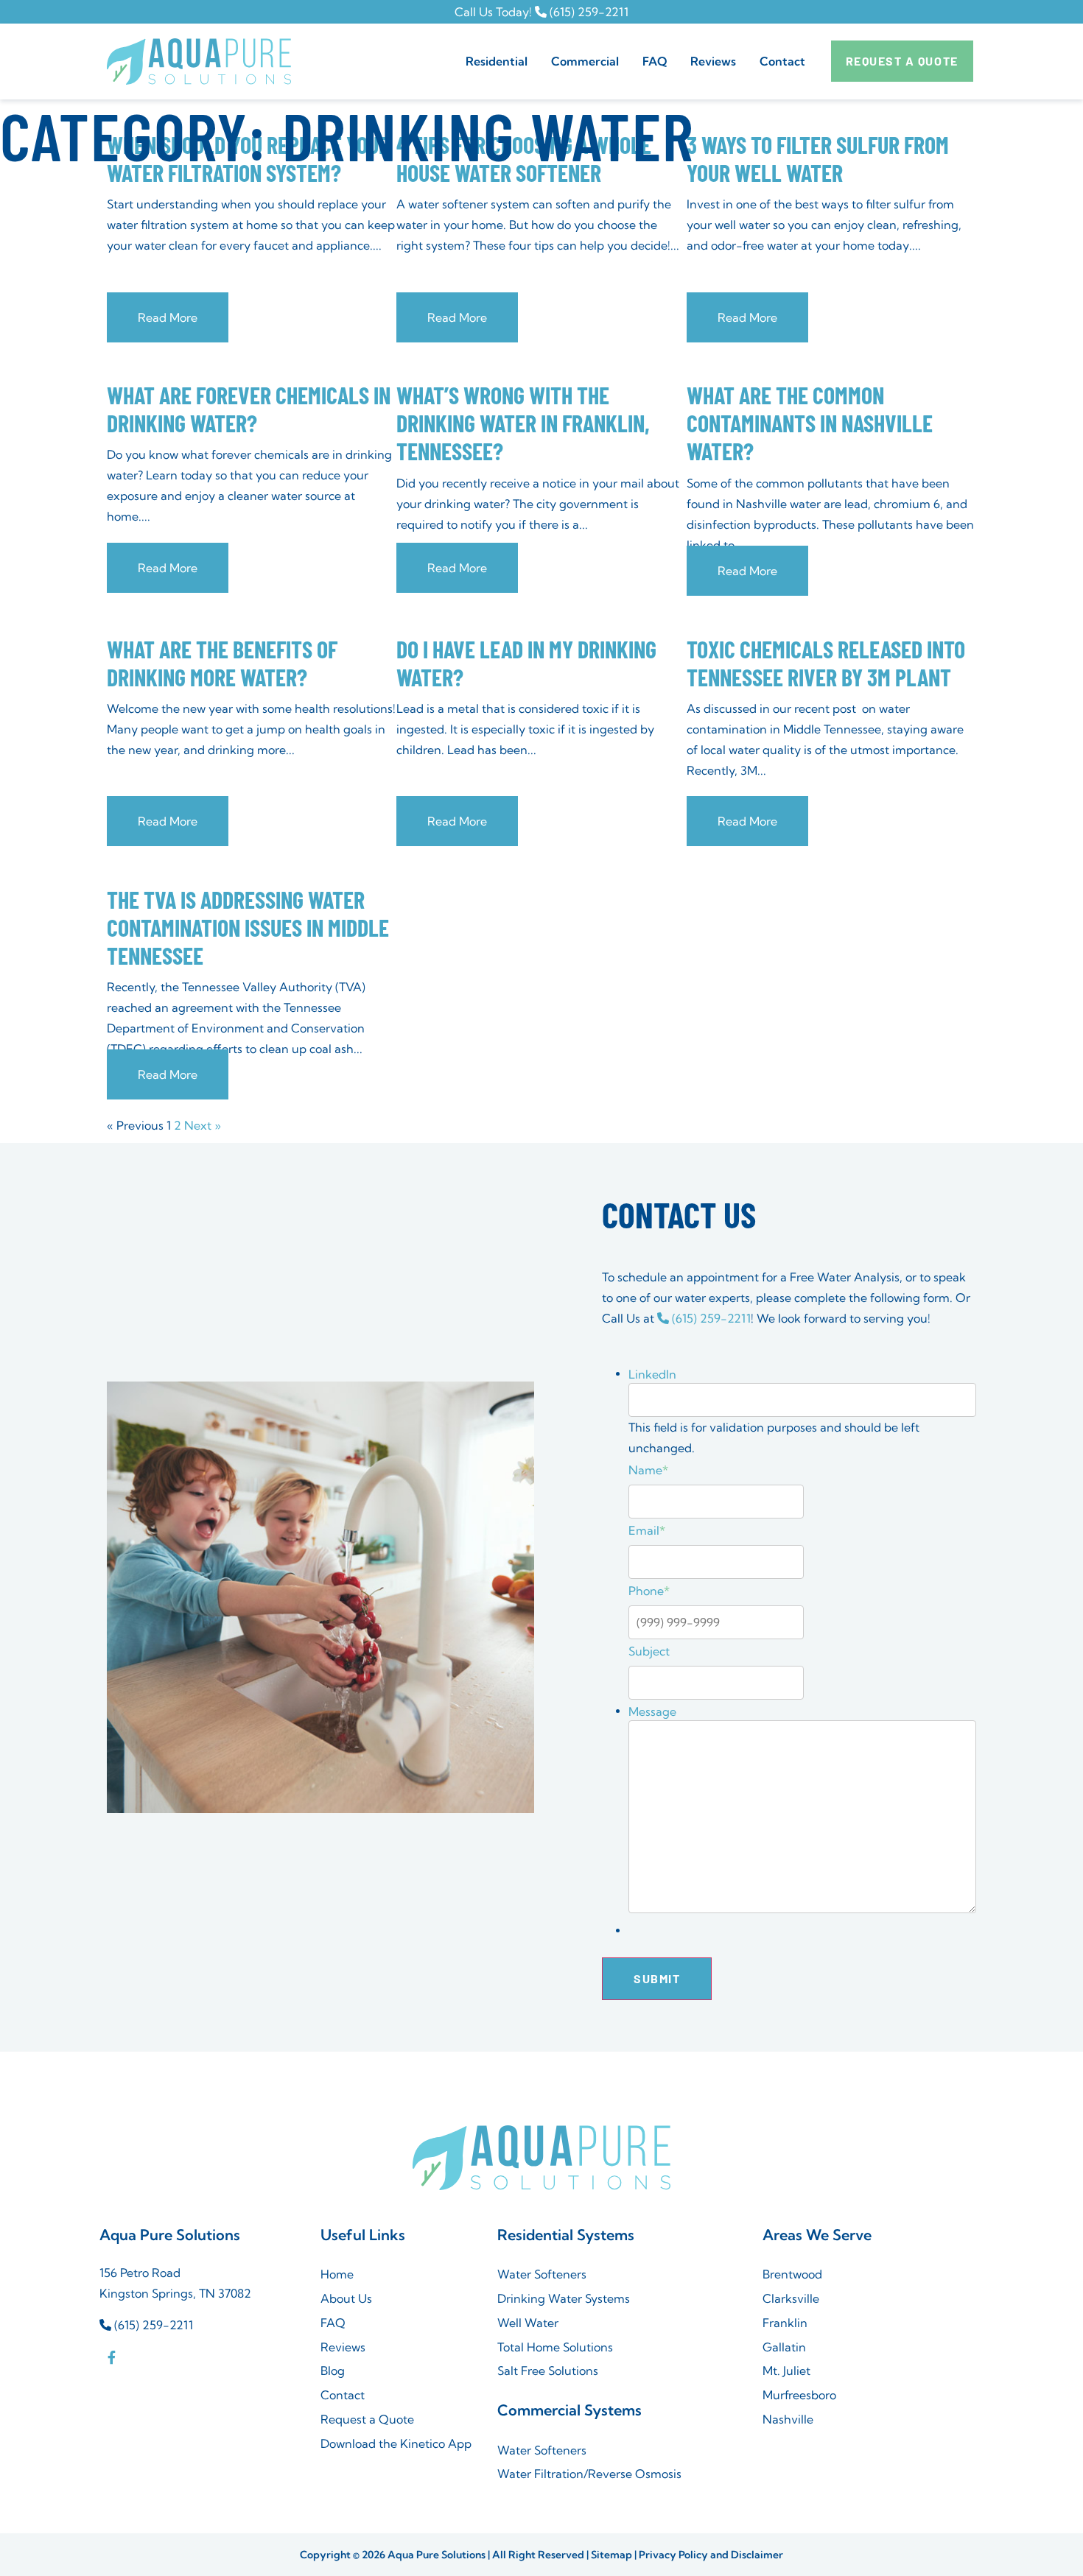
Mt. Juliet (786, 2371)
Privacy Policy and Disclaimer (711, 2555)
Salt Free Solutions (548, 2371)
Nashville (788, 2419)
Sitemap (611, 2555)
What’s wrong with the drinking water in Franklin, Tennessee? (523, 423)
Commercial (585, 61)
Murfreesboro (799, 2395)
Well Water (528, 2323)
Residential (497, 61)
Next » (203, 1125)
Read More (168, 317)
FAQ (655, 61)
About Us (346, 2298)
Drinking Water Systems (564, 2298)
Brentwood (792, 2274)
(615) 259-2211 (588, 12)
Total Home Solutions (555, 2347)
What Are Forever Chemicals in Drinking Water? (249, 409)
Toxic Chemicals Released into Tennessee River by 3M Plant (826, 663)
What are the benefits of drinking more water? (222, 663)
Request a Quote (367, 2419)
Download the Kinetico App (396, 2443)
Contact (782, 61)
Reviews (713, 61)
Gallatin (784, 2347)
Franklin (785, 2323)
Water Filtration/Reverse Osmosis (589, 2474)
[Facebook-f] (111, 2357)
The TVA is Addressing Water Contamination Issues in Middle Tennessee (248, 927)
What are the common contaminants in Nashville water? (810, 423)
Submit (657, 1978)
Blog (333, 2371)
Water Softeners (542, 2274)
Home (337, 2274)
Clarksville (791, 2298)
